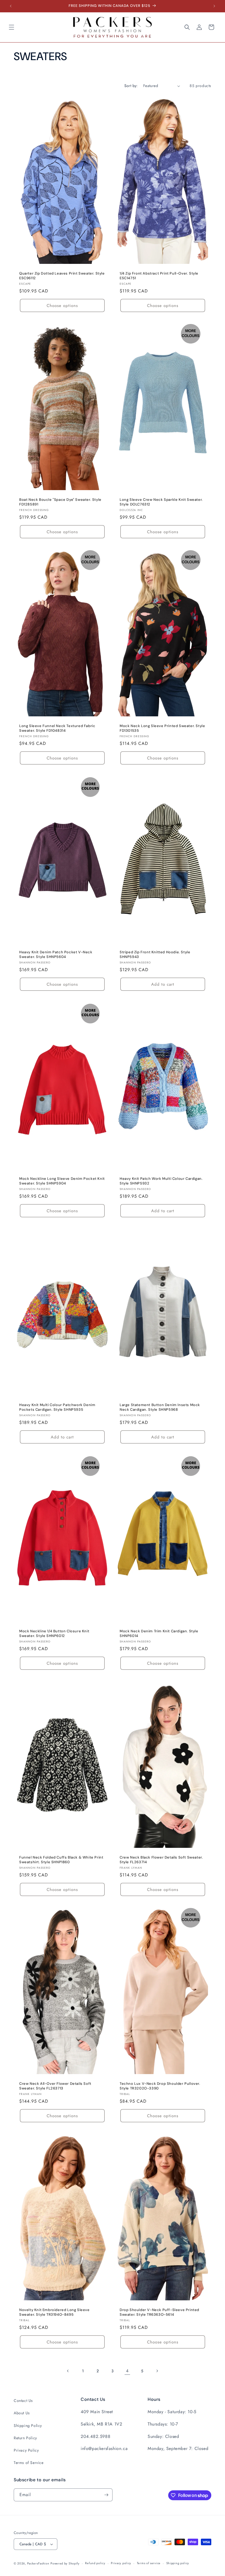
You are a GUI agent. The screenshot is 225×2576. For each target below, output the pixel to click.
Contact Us (23, 2401)
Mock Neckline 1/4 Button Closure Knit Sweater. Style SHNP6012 (54, 1634)
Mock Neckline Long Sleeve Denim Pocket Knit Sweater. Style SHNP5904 (62, 1181)
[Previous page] (68, 2371)
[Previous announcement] (11, 6)
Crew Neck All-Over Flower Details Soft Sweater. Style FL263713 (55, 2086)
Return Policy (25, 2438)
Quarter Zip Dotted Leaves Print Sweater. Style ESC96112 (62, 276)
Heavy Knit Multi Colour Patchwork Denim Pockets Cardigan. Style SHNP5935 (57, 1407)
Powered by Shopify (65, 2563)
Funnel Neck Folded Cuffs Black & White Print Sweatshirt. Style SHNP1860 (61, 1860)
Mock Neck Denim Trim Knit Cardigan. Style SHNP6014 (159, 1634)
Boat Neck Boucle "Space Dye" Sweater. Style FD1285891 (60, 502)
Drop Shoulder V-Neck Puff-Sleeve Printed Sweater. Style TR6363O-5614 (159, 2312)
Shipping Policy (28, 2426)
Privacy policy (121, 2563)
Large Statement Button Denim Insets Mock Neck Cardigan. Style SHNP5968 (160, 1407)
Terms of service (149, 2563)
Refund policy (95, 2563)
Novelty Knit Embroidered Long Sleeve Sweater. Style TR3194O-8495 (54, 2312)
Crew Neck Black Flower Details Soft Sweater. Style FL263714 (161, 1860)
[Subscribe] (106, 2495)
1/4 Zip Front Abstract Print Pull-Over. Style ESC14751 (159, 276)
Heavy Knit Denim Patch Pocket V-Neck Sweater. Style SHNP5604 (56, 955)
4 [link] (127, 2371)
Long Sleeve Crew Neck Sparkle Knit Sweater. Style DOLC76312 (161, 502)
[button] (12, 27)
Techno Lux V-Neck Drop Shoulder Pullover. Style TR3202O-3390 (160, 2086)
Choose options (62, 306)
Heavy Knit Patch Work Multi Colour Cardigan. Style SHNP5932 (161, 1181)
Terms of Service (29, 2463)
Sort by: (131, 86)
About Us (22, 2413)
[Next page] (157, 2371)
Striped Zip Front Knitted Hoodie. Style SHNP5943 (155, 955)
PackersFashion (38, 2563)
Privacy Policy (26, 2450)
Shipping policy (178, 2563)
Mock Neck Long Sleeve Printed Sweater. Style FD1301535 (162, 729)
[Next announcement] (214, 6)
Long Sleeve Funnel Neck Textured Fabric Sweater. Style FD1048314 (57, 729)
